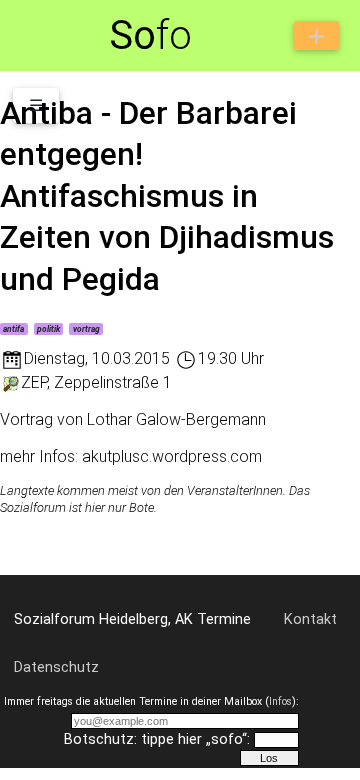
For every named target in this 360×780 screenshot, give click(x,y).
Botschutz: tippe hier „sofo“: (157, 739)
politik (48, 329)
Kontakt (310, 619)
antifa (13, 329)
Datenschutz (56, 667)
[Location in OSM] (10, 382)
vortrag (86, 329)
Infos (280, 701)
